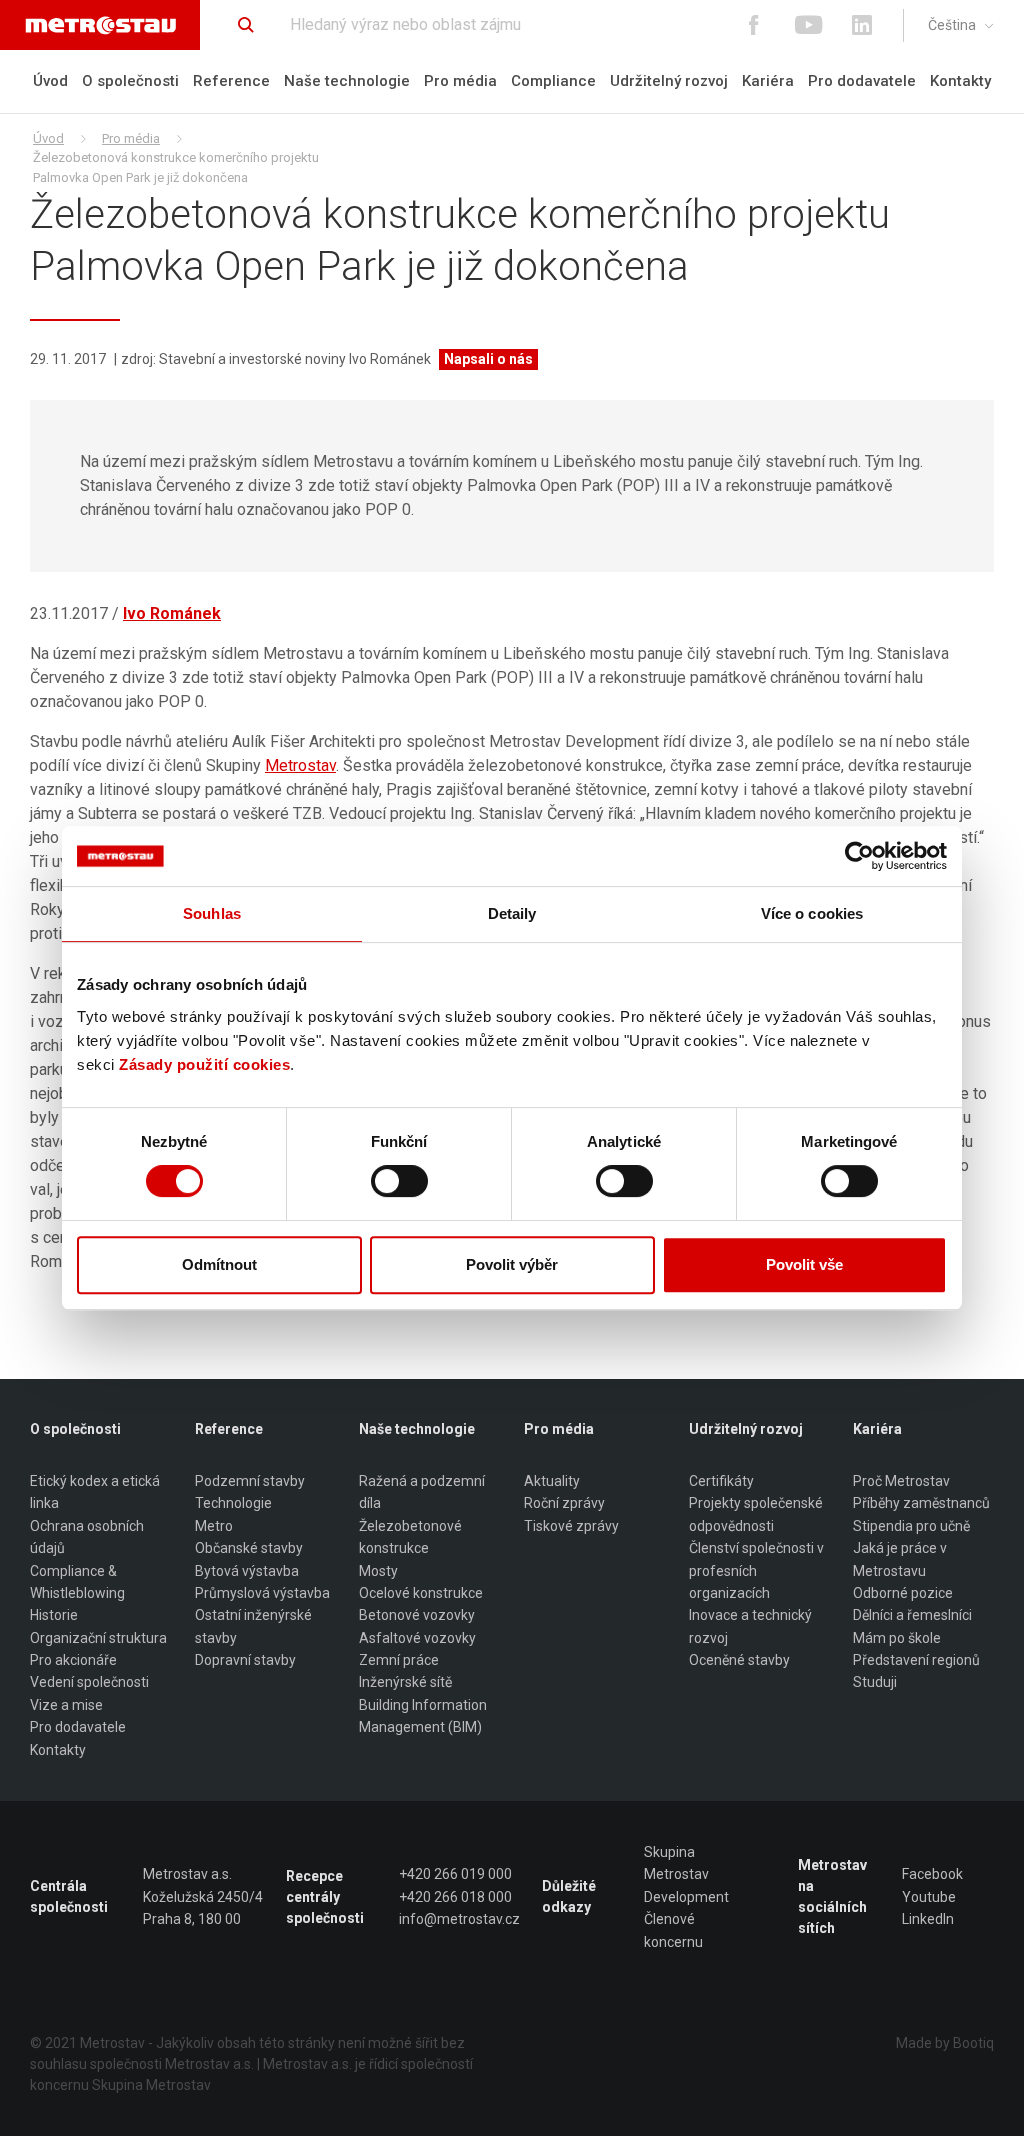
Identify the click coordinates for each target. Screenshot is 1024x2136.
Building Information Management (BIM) (423, 1716)
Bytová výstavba (247, 1571)
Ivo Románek (172, 613)
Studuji (875, 1682)
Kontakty (960, 81)
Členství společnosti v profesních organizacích (756, 1570)
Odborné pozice (903, 1593)
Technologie (233, 1503)
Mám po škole (897, 1638)
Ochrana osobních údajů (87, 1537)
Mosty (378, 1571)
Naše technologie (347, 81)
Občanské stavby (249, 1548)
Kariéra (768, 81)
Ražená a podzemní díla (422, 1492)
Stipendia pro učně (911, 1526)
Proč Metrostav (901, 1481)
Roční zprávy (564, 1503)
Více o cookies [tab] (812, 913)
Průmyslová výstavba (262, 1593)
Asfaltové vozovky (417, 1638)
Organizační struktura (98, 1638)
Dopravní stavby (245, 1660)
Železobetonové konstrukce (410, 1537)
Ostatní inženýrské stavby (253, 1626)
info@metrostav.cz (459, 1919)
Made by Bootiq (945, 2043)
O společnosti (130, 81)
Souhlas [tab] (212, 913)
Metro (214, 1526)
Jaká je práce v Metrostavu (900, 1559)
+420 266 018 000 (455, 1897)
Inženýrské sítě (405, 1682)
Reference (231, 81)
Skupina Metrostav (676, 1863)
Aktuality (552, 1481)
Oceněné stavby (739, 1660)
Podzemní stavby (250, 1481)
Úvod (50, 81)
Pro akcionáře (73, 1660)
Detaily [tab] (512, 913)
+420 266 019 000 (455, 1874)
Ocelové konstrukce (421, 1593)
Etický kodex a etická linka (95, 1492)
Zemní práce (399, 1660)
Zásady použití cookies (204, 1064)
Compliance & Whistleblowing (77, 1582)
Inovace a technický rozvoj (750, 1626)
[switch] (399, 1181)
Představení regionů (916, 1660)
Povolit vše (804, 1264)
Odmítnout (219, 1264)
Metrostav (300, 765)
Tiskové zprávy (571, 1526)
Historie (54, 1615)
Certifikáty (721, 1481)
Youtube (929, 1897)
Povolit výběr (512, 1264)
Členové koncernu (673, 1930)
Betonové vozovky (417, 1615)
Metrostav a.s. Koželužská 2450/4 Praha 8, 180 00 (203, 1896)
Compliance (553, 81)
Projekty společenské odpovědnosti (756, 1514)
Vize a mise (66, 1705)
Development (686, 1897)
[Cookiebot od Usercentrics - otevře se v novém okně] (859, 856)
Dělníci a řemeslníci (912, 1615)
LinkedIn (928, 1919)
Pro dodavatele (862, 81)
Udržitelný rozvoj (669, 81)
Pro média (460, 81)
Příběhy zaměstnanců (921, 1503)
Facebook (932, 1874)
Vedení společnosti (89, 1682)
